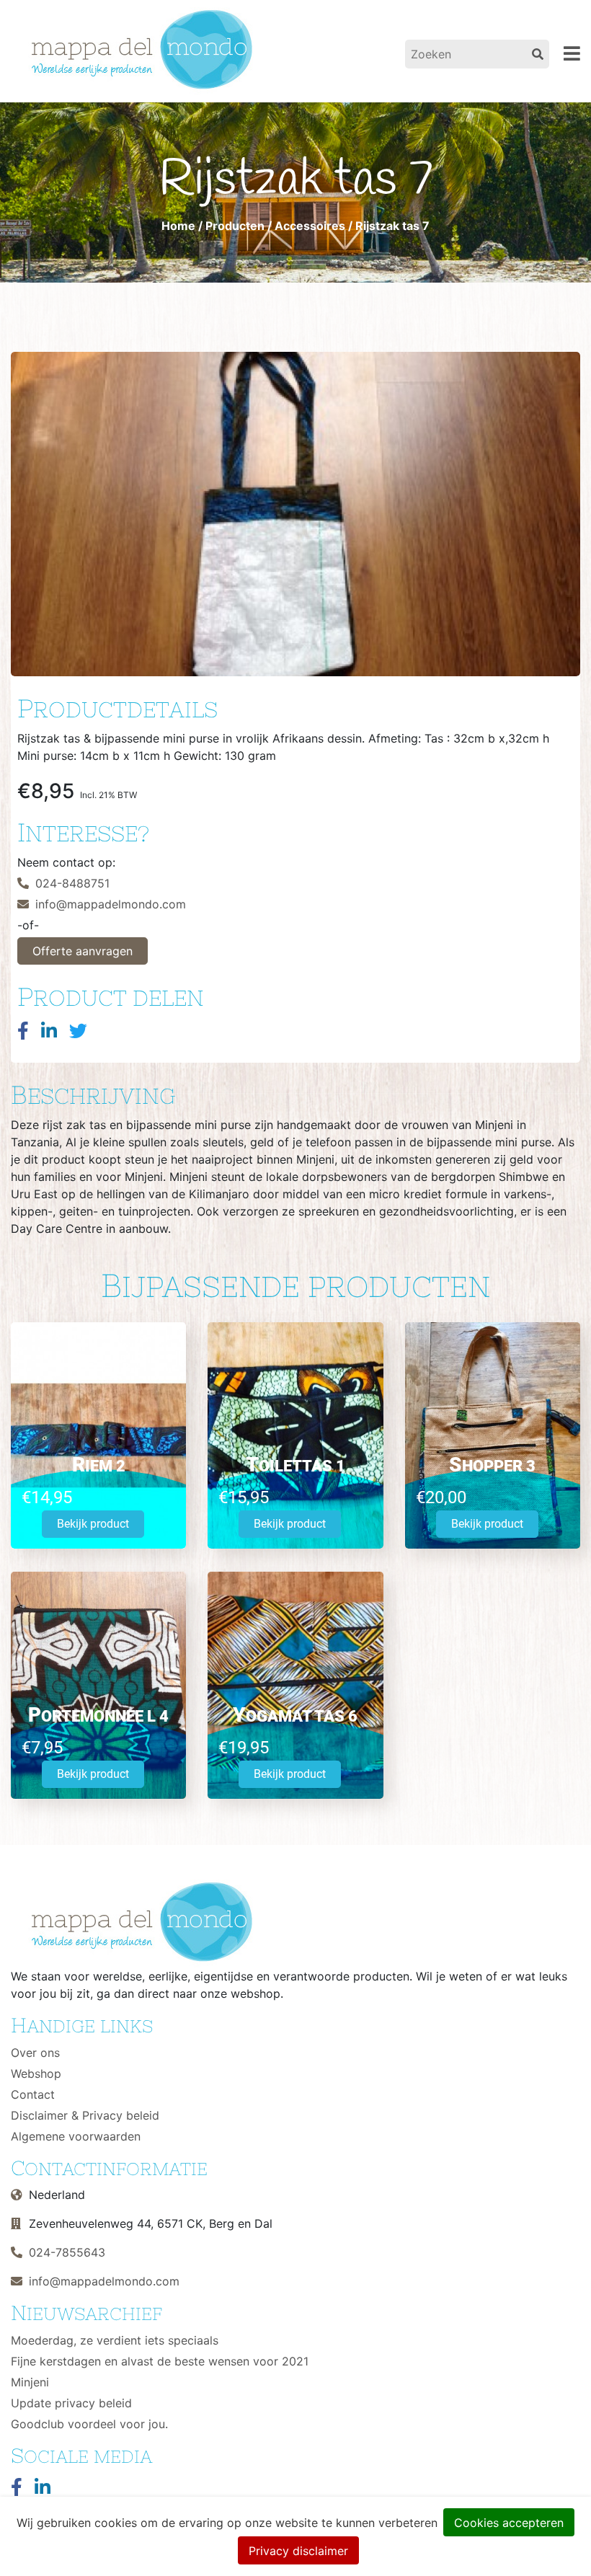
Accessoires (310, 226)
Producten (235, 226)
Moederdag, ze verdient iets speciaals (115, 2340)
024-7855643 (67, 2252)
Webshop (36, 2073)
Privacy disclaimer (298, 2551)
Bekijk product (93, 1524)
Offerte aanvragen (83, 951)
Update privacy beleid (71, 2403)
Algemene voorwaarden (76, 2136)
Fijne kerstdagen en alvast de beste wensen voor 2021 (160, 2361)
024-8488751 (72, 883)
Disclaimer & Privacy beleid (85, 2115)
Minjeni (30, 2382)
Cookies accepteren (509, 2523)
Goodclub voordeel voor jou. (89, 2424)
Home (178, 226)
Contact (33, 2094)
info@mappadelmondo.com (111, 904)
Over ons (35, 2053)
